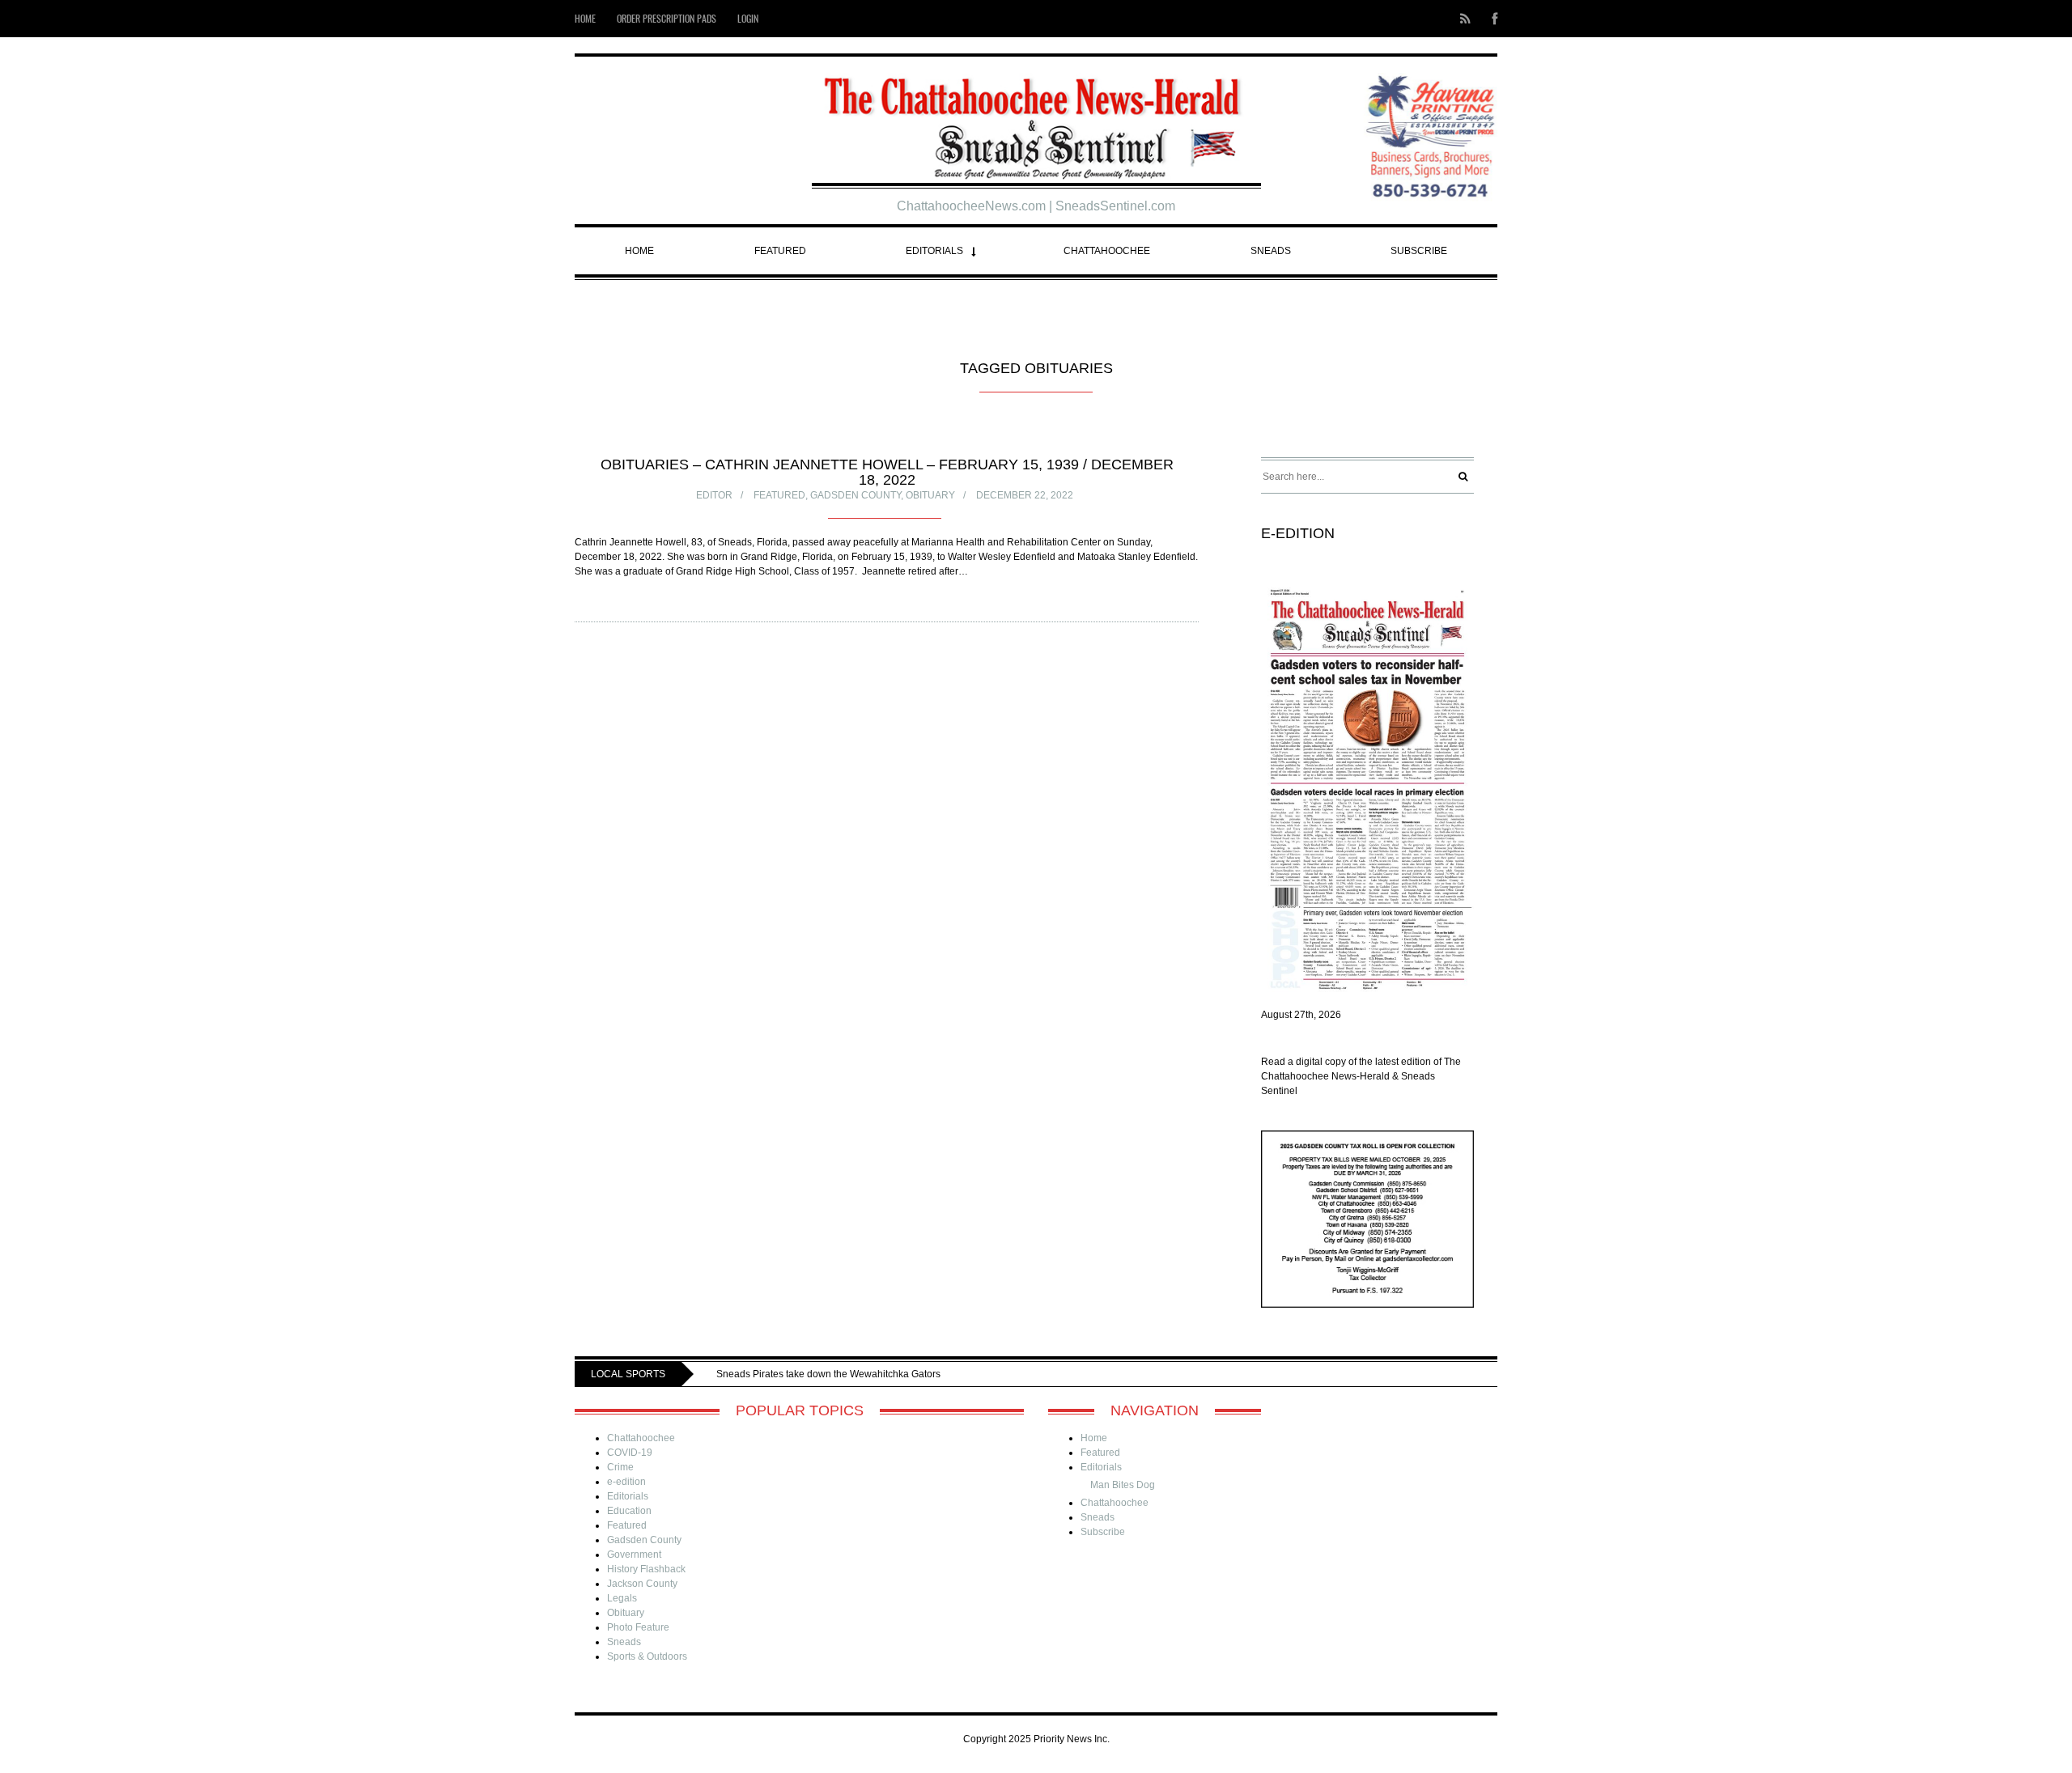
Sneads (1271, 251)
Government (634, 1555)
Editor (714, 495)
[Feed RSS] (1465, 19)
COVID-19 (630, 1453)
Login (748, 18)
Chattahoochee (1107, 251)
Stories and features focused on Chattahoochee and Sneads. (934, 1374)
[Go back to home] (1036, 122)
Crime (620, 1467)
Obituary (930, 495)
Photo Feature (638, 1627)
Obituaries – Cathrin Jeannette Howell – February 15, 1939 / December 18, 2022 (887, 472)
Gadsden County (856, 495)
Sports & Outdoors (647, 1656)
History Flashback (646, 1569)
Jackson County (642, 1584)
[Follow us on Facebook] (1490, 19)
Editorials (934, 251)
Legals (622, 1598)
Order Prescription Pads (667, 18)
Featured (780, 251)
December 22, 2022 (1025, 495)
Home (585, 18)
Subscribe (1419, 251)
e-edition (626, 1482)
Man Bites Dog (1123, 1485)
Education (629, 1511)
